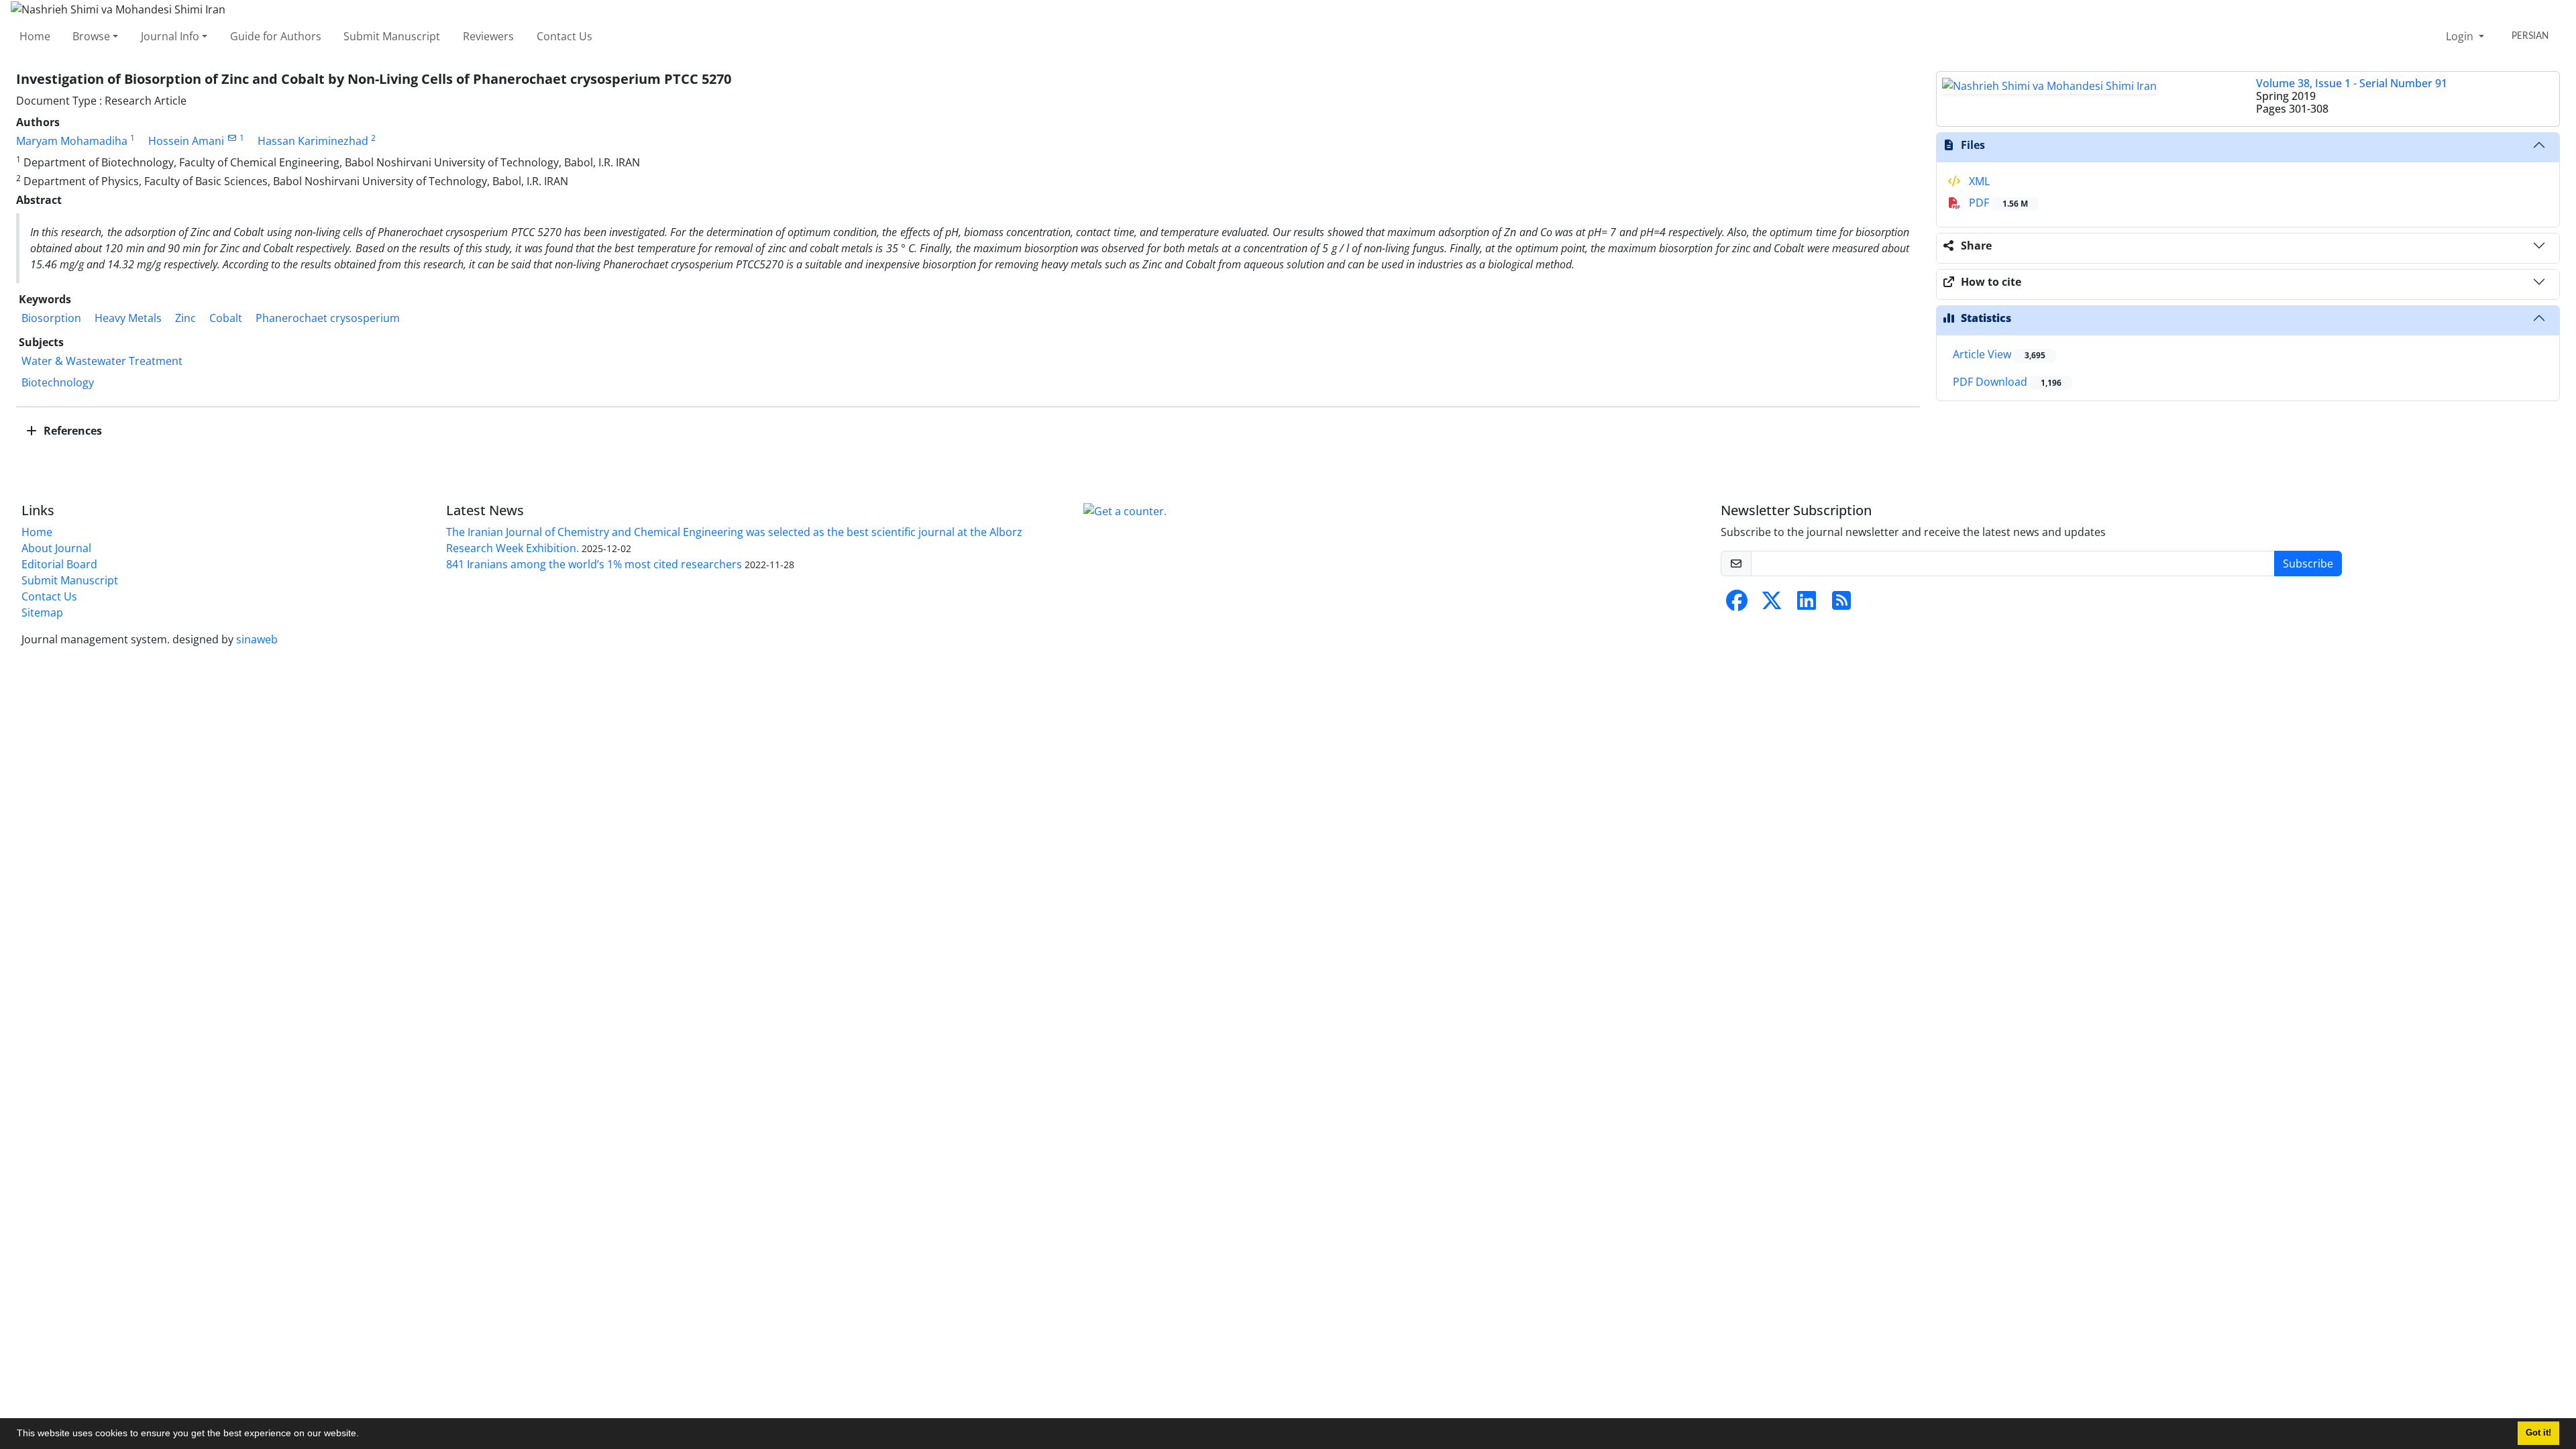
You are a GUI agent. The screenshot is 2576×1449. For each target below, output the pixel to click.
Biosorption (51, 318)
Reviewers (488, 36)
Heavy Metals (128, 318)
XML (1978, 181)
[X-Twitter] (1772, 604)
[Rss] (1841, 604)
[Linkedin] (1807, 604)
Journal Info (170, 36)
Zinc (185, 318)
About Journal (56, 548)
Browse (91, 36)
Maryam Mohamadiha (72, 141)
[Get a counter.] (1125, 511)
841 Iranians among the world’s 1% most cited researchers (594, 564)
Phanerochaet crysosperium (328, 318)
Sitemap (42, 612)
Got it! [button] (2538, 1433)
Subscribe (2308, 563)
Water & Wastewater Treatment (102, 361)
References (71, 431)
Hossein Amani (186, 141)
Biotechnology (58, 382)
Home (35, 36)
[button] (364, 1435)
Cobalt (226, 318)
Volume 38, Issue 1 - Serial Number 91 (2352, 83)
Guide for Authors (276, 36)
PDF (1997, 203)
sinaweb (257, 639)
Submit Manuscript (392, 36)
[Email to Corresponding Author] (232, 138)
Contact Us (565, 36)
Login (2461, 36)
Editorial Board (59, 564)
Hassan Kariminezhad (313, 141)
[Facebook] (1737, 604)
